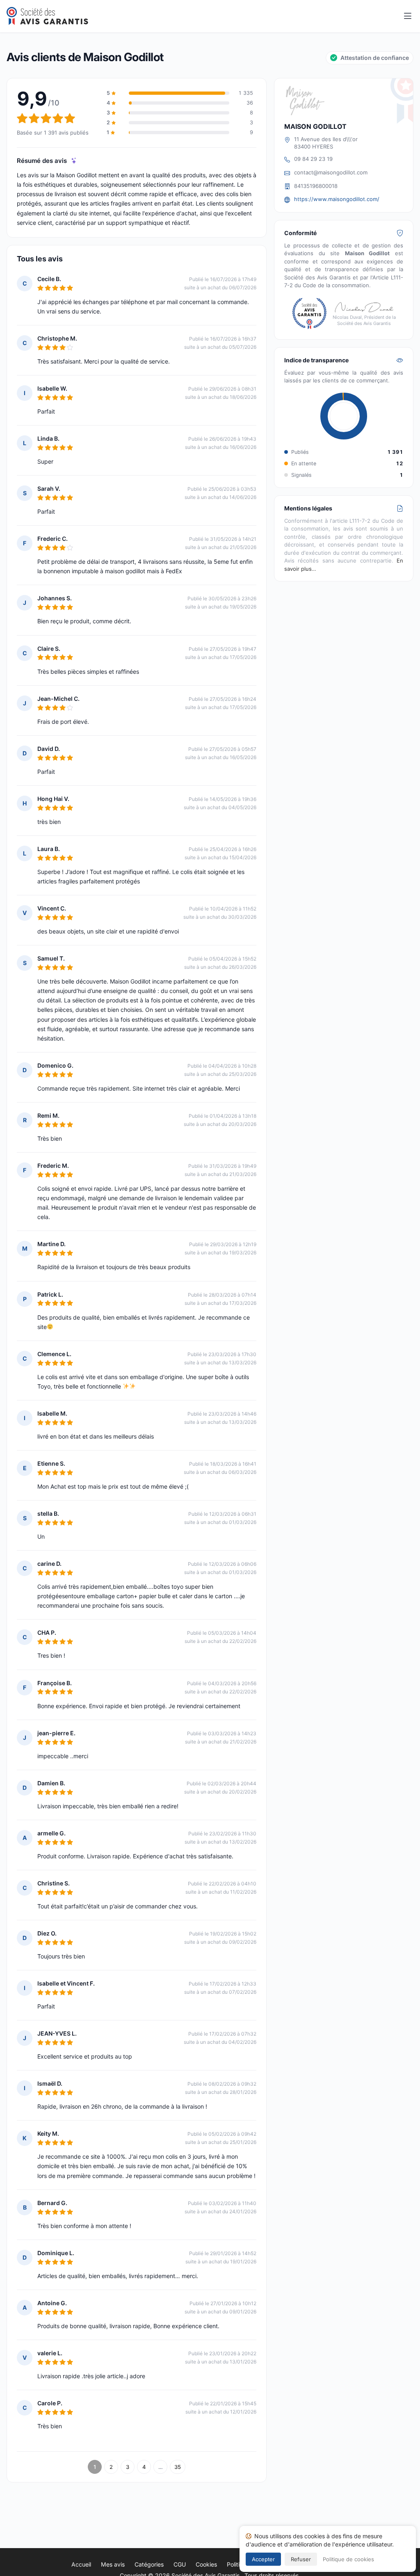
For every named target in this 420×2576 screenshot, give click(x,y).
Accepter (263, 2559)
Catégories (149, 2564)
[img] (74, 161)
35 (178, 2467)
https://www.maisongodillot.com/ (337, 199)
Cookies (206, 2564)
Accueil (81, 2564)
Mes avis (113, 2564)
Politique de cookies (348, 2559)
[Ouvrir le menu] (408, 16)
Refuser (301, 2559)
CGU (180, 2564)
